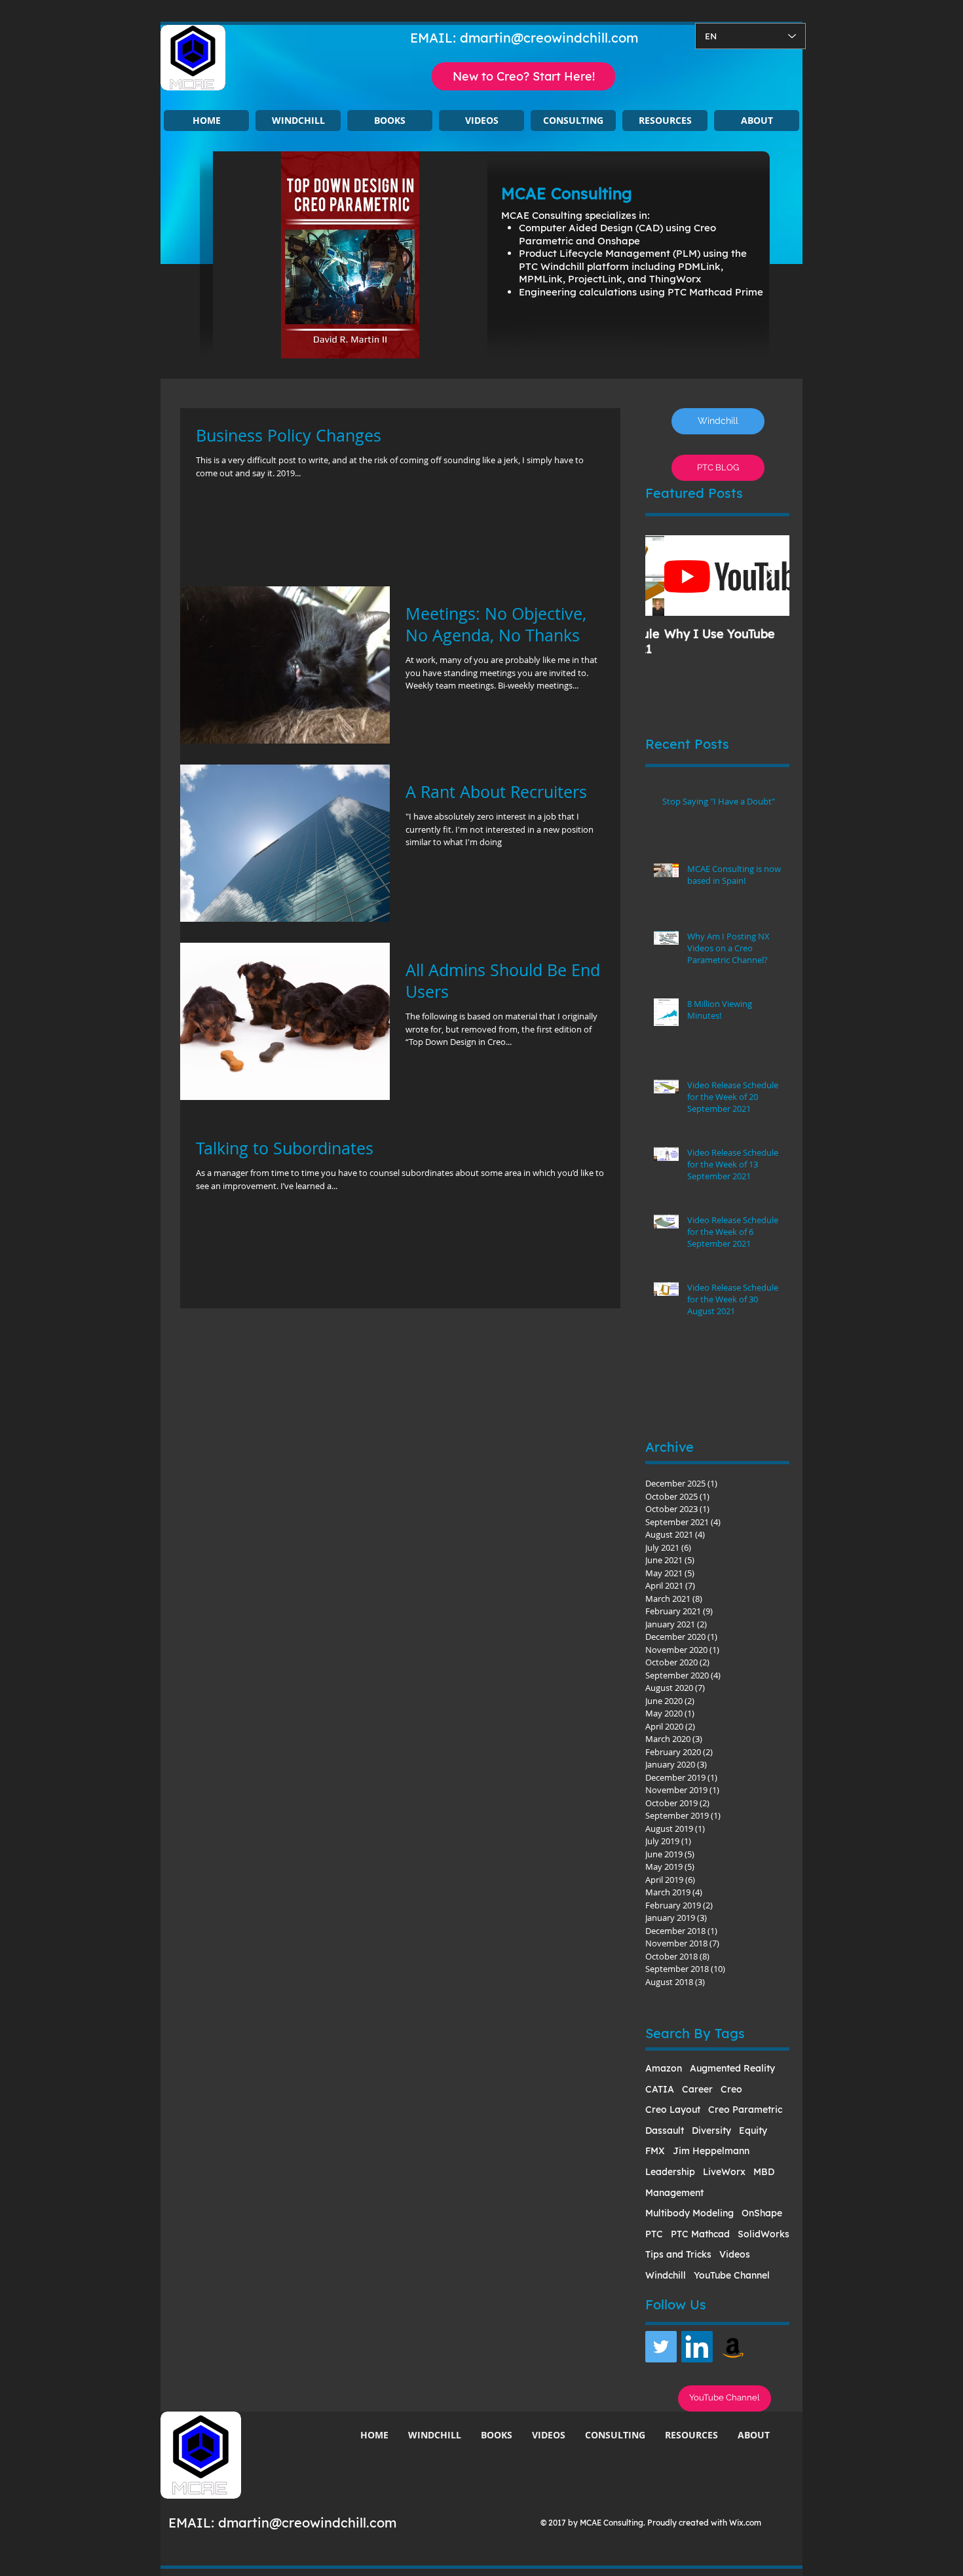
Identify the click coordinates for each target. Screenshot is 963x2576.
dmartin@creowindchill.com (549, 38)
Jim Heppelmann (711, 2151)
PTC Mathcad (700, 2234)
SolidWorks (764, 2234)
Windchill (666, 2275)
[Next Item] (768, 576)
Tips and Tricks (678, 2254)
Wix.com (745, 2523)
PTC (654, 2234)
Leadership (670, 2172)
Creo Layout (673, 2110)
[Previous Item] (666, 576)
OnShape (762, 2213)
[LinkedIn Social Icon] (697, 2347)
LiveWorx (724, 2172)
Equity (753, 2131)
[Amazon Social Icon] (733, 2347)
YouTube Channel (732, 2275)
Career (697, 2089)
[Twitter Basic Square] (661, 2347)
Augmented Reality (732, 2068)
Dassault (665, 2131)
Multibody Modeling (689, 2213)
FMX (655, 2151)
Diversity (711, 2131)
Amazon (664, 2068)
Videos (735, 2254)
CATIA (660, 2089)
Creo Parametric (745, 2110)
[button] (298, 121)
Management (674, 2193)
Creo (731, 2089)
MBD (764, 2172)
